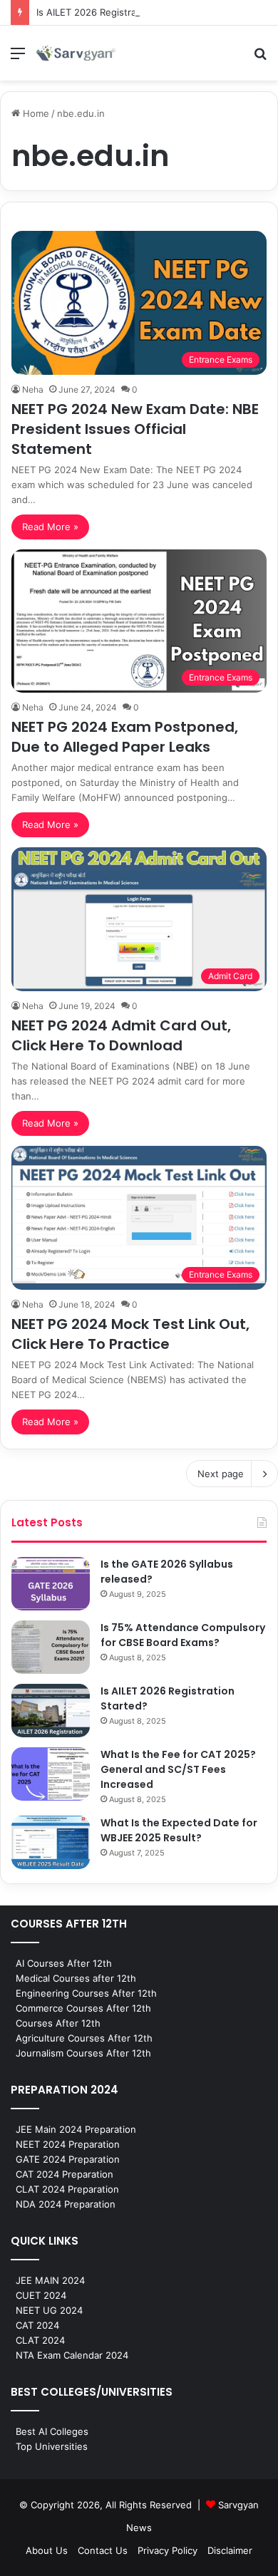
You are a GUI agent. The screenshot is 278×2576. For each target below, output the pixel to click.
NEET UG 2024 (49, 2310)
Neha (33, 389)
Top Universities (52, 2446)
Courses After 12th (58, 2023)
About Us (47, 2550)
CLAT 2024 (40, 2340)
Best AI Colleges (52, 2431)
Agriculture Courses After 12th (84, 2038)
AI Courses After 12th (64, 1963)
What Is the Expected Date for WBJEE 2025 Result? (179, 1830)
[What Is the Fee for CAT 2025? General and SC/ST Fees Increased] (51, 1774)
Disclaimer (230, 2550)
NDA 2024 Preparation (66, 2204)
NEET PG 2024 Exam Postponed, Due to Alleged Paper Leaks (125, 737)
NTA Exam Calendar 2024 (72, 2355)
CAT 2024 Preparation (65, 2174)
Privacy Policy (168, 2550)
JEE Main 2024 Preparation (76, 2129)
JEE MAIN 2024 (50, 2280)
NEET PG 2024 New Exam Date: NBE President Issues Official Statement (135, 429)
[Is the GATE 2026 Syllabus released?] (51, 1584)
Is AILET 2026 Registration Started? (115, 12)
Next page (221, 1474)
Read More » (50, 527)
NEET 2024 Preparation (68, 2144)
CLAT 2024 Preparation (67, 2189)
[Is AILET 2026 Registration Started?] (51, 1711)
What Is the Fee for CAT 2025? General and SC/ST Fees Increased (178, 1769)
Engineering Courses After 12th (86, 1993)
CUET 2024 (41, 2295)
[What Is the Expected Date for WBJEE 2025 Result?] (51, 1842)
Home (35, 113)
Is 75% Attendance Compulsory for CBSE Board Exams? (183, 1635)
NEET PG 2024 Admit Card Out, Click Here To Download (121, 1035)
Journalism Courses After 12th (83, 2053)
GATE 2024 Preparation (68, 2159)
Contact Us (103, 2550)
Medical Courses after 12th (76, 1978)
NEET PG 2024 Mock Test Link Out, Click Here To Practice (130, 1334)
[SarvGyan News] (76, 53)
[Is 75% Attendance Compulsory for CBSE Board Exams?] (51, 1647)
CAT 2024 (37, 2325)
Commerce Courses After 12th (83, 2008)
